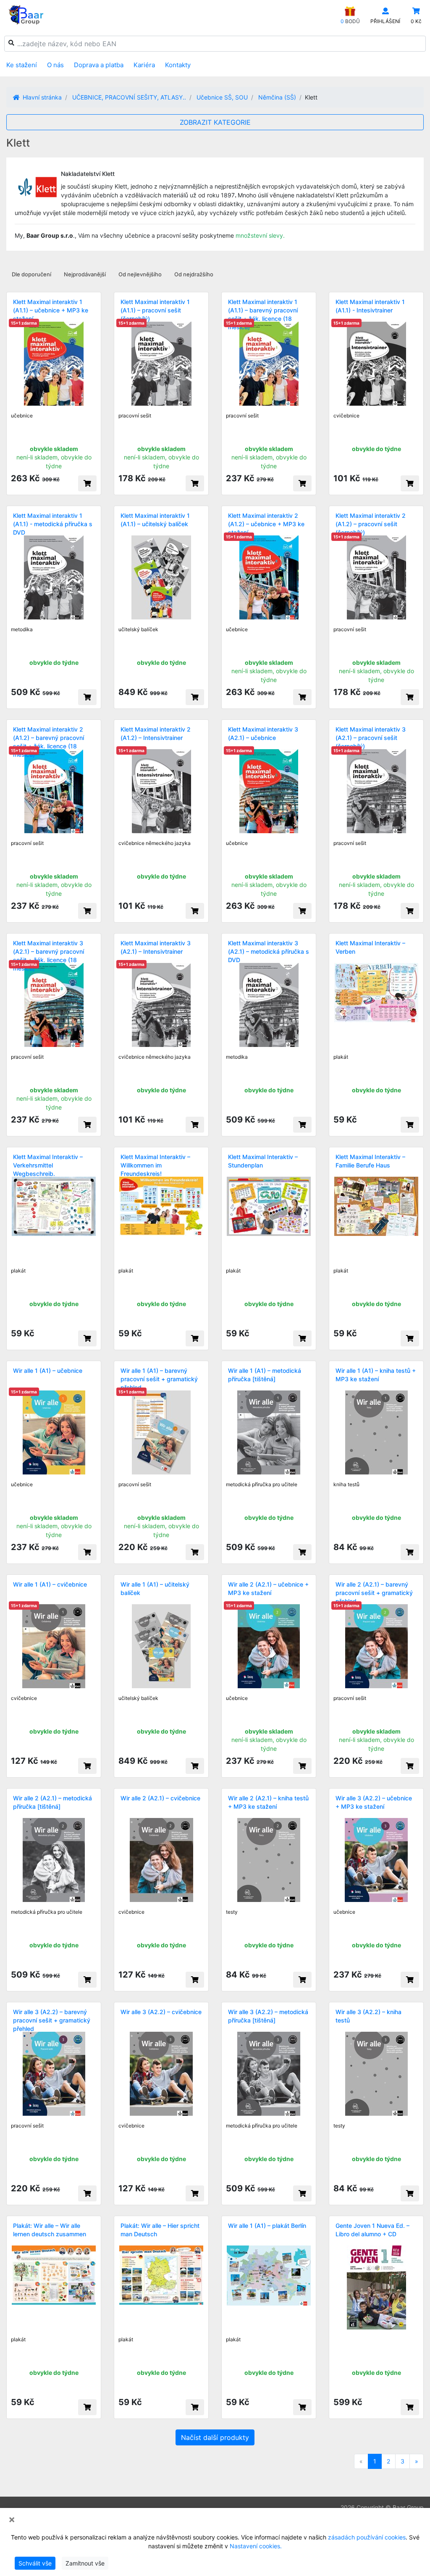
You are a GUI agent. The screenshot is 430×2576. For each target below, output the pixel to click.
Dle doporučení (31, 274)
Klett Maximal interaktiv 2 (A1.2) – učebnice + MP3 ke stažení (266, 524)
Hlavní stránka (41, 97)
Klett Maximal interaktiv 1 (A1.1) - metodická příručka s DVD (53, 524)
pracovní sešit (135, 416)
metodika (22, 629)
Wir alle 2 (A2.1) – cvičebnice (160, 1798)
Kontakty (178, 65)
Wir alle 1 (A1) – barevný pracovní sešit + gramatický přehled (159, 1379)
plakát (341, 1057)
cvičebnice (346, 416)
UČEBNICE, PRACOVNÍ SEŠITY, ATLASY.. (129, 97)
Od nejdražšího (194, 274)
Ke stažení (22, 65)
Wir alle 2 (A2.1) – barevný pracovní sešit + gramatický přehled (374, 1593)
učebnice (22, 416)
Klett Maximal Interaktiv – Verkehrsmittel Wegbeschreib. (48, 1165)
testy (232, 1912)
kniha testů (346, 1484)
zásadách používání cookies (367, 2537)
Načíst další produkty (215, 2437)
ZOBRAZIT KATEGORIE (215, 122)
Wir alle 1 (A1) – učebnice (48, 1371)
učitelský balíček (138, 629)
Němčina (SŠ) (277, 97)
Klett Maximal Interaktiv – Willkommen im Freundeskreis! (155, 1165)
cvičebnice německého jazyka (155, 843)
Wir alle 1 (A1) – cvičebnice (50, 1584)
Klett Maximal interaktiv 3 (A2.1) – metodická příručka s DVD (269, 951)
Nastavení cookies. (256, 2546)
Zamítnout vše (85, 2563)
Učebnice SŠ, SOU (222, 97)
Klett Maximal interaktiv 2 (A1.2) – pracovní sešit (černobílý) (371, 524)
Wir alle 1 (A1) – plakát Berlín (267, 2226)
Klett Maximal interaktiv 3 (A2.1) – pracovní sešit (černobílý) (371, 738)
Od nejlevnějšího (140, 274)
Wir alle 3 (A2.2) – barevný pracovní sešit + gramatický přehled (52, 2020)
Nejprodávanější (85, 274)
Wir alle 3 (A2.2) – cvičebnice (161, 2012)
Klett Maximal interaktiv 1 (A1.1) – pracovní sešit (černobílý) (155, 310)
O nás (55, 65)
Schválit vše (35, 2563)
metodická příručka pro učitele (262, 1484)
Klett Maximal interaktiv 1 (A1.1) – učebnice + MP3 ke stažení (51, 310)
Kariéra (144, 65)
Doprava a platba (99, 65)
